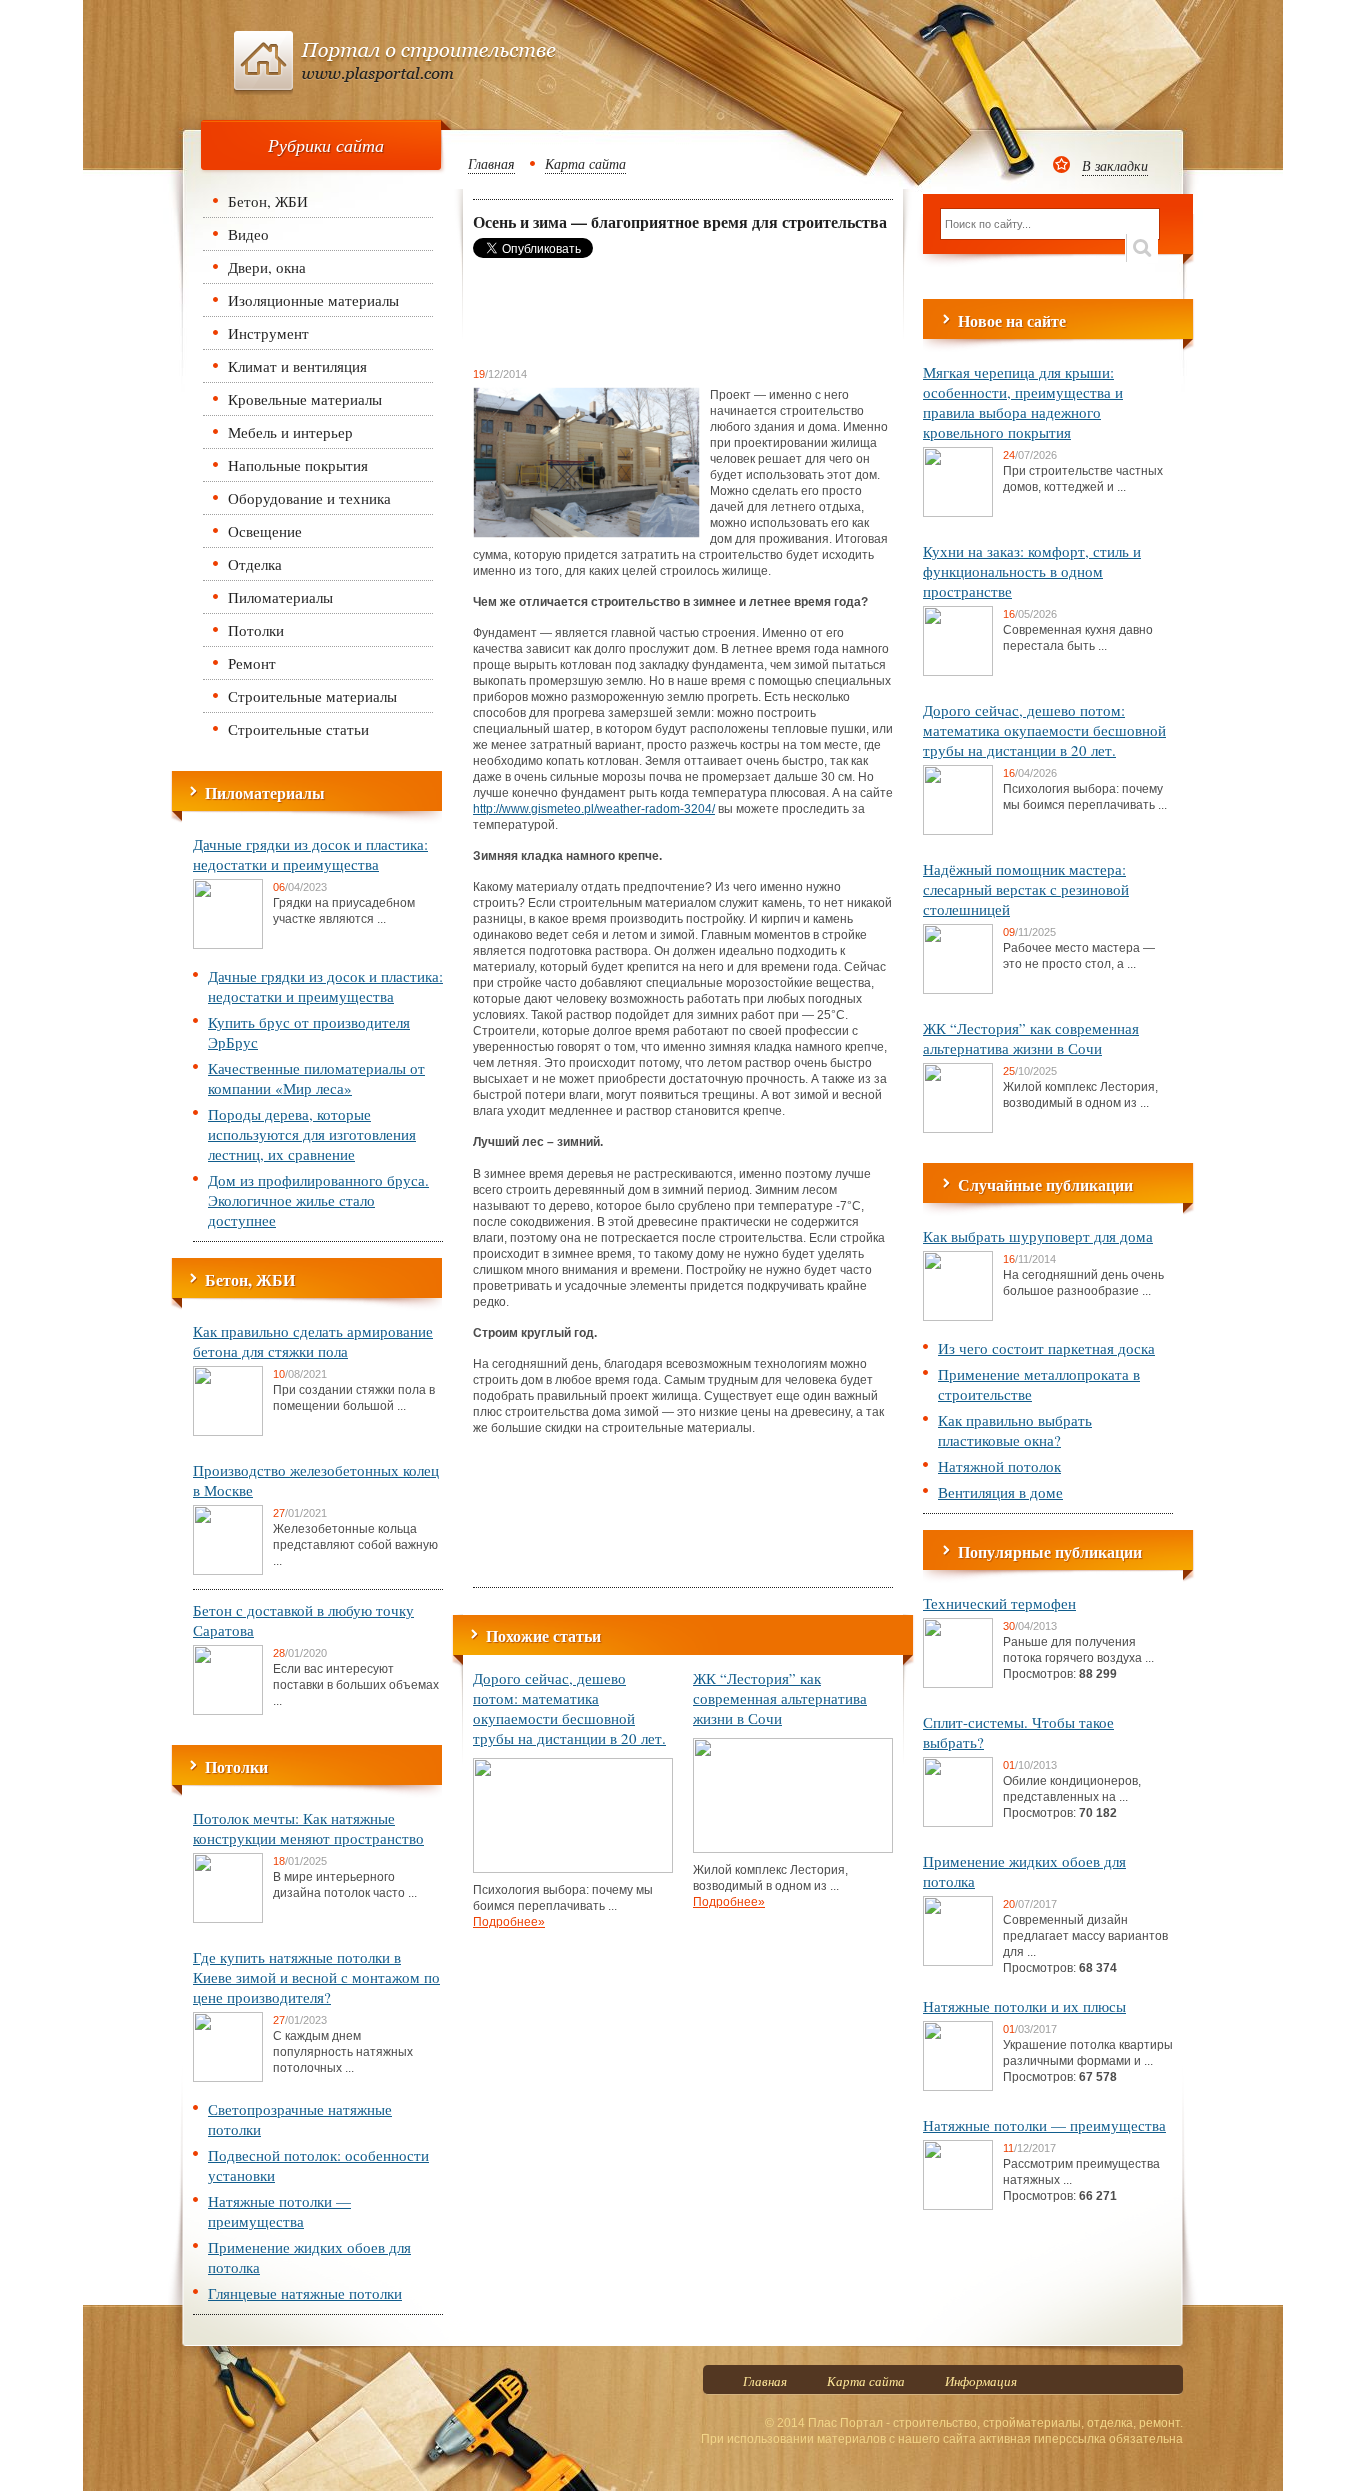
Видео (248, 234)
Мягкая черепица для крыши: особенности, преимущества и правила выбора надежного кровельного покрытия (1023, 402)
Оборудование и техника (309, 498)
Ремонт (252, 663)
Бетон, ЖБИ (268, 201)
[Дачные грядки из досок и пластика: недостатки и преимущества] (228, 945)
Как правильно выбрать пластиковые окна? (1015, 1430)
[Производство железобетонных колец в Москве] (228, 1571)
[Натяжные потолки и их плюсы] (958, 2087)
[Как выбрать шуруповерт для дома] (958, 1317)
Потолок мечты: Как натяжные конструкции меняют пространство (308, 1828)
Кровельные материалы (305, 399)
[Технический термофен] (958, 1684)
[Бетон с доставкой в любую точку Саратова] (228, 1711)
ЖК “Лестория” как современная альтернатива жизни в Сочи (780, 1698)
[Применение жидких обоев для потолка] (958, 1962)
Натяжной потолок (999, 1466)
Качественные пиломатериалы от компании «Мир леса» (316, 1078)
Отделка (255, 564)
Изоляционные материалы (313, 300)
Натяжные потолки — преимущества (279, 2211)
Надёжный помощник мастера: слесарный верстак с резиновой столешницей (1026, 889)
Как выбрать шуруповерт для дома (1038, 1236)
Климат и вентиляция (297, 366)
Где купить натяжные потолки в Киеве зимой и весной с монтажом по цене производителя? (316, 1977)
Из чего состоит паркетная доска (1046, 1348)
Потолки (256, 630)
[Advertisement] (633, 312)
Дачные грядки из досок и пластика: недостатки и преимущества (310, 854)
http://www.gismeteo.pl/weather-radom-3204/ (594, 809)
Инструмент (268, 333)
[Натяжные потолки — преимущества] (958, 2206)
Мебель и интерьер (290, 432)
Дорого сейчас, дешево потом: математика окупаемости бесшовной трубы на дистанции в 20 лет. (569, 1708)
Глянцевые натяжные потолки (305, 2293)
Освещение (265, 531)
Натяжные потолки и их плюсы (1024, 2006)
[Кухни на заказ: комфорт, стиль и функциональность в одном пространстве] (958, 672)
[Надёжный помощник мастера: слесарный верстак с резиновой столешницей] (958, 990)
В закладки (1115, 165)
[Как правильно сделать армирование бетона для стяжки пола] (228, 1432)
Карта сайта (585, 163)
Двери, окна (267, 267)
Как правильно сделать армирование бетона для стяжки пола (313, 1341)
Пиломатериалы (280, 597)
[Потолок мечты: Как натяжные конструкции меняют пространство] (228, 1919)
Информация (981, 2381)
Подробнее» (509, 1922)
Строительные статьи (298, 729)
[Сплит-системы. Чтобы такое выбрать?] (958, 1823)
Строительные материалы (312, 696)
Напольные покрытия (298, 465)
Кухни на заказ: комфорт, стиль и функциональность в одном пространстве (1032, 571)
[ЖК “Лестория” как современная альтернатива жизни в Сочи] (793, 1849)
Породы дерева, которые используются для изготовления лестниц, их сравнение (312, 1134)
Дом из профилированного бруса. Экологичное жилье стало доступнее (318, 1200)
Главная (491, 163)
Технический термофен (999, 1603)
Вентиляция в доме (1000, 1492)
